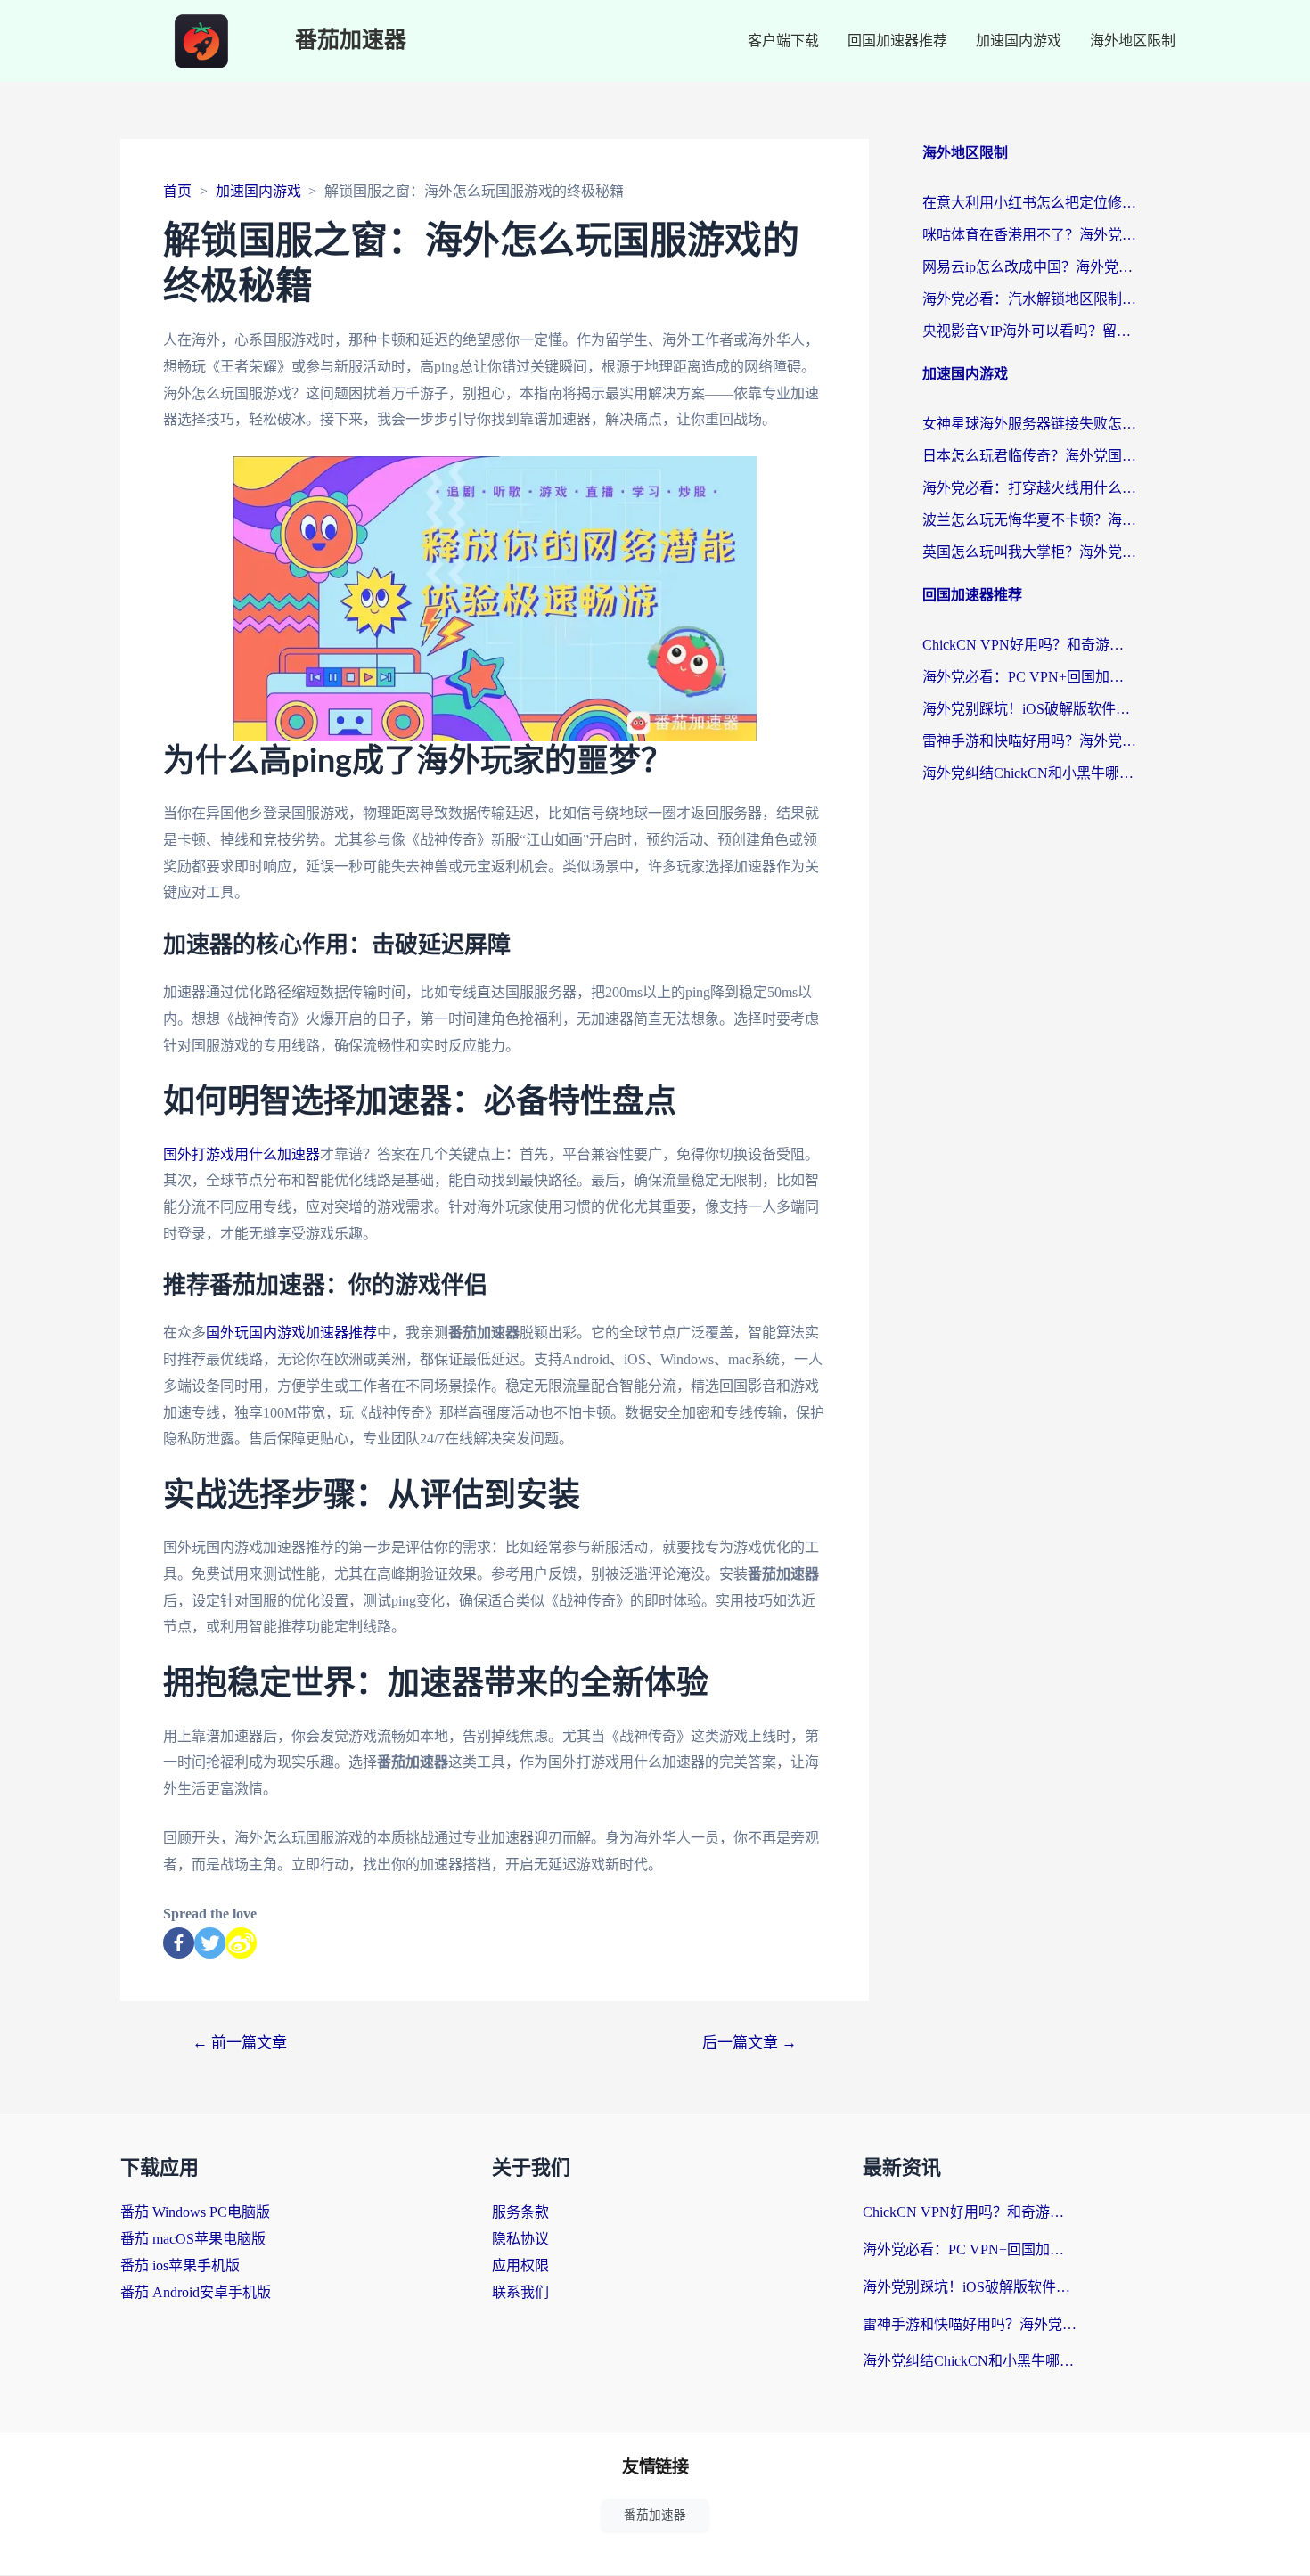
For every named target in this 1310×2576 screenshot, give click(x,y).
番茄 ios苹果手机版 (180, 2265)
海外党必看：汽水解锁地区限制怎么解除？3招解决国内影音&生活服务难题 (1029, 299)
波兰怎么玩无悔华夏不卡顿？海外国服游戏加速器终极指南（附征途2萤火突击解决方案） (1029, 520)
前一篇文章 (240, 2043)
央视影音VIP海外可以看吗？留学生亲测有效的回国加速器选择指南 (1029, 331)
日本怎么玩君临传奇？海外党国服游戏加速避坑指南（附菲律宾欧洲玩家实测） (1029, 456)
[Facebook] (179, 1943)
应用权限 (520, 2265)
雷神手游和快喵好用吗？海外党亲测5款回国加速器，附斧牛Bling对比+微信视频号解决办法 (1029, 741)
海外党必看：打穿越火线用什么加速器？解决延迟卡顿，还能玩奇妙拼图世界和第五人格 (1029, 488)
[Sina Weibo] (241, 1943)
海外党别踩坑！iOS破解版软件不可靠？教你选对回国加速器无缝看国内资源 (1029, 709)
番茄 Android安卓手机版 (196, 2292)
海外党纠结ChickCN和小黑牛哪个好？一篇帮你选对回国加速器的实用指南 (1029, 773)
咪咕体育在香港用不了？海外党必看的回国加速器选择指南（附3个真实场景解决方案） (1029, 235)
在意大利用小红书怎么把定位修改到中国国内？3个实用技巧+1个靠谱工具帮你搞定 (1029, 203)
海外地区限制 (1133, 41)
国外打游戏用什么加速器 (242, 1154)
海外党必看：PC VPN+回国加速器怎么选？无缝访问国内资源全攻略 (1029, 677)
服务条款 (520, 2212)
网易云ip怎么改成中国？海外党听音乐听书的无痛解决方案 (1029, 267)
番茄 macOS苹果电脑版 (193, 2239)
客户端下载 (783, 41)
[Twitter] (210, 1943)
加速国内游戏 (1019, 41)
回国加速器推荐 (897, 41)
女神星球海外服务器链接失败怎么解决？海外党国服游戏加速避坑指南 (1029, 424)
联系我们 (520, 2292)
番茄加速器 (351, 41)
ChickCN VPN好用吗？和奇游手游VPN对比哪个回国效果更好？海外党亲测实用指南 (1029, 645)
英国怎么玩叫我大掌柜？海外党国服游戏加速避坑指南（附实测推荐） (1029, 552)
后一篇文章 (749, 2043)
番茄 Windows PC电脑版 (195, 2212)
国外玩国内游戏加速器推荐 (291, 1333)
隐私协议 (520, 2239)
